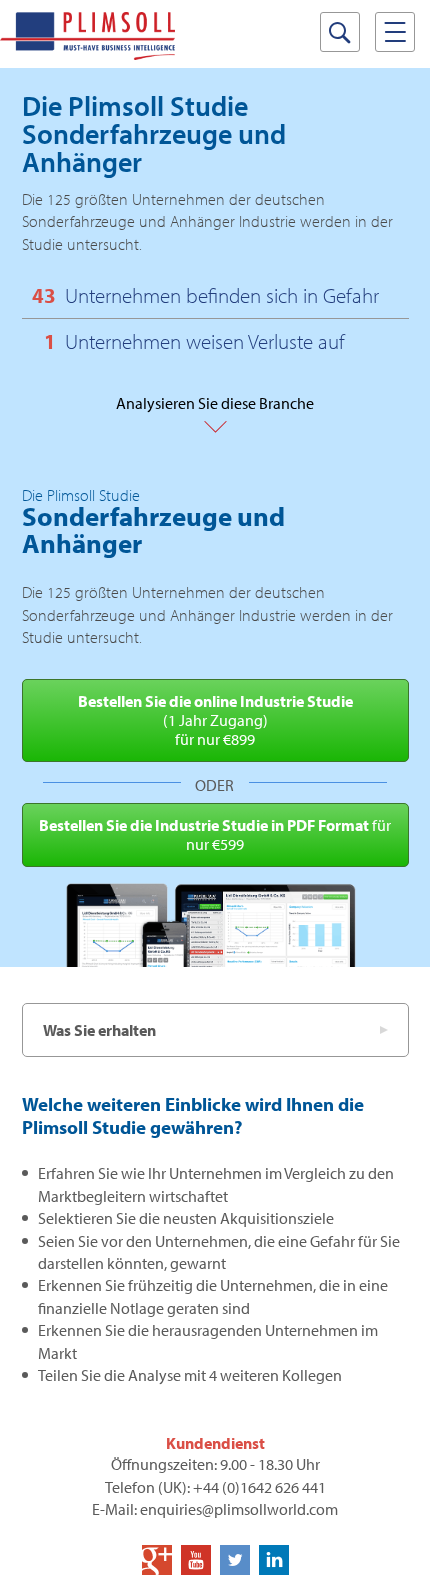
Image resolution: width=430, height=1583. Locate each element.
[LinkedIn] (274, 1560)
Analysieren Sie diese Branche (215, 413)
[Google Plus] (157, 1560)
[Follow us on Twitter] (235, 1560)
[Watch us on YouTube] (196, 1560)
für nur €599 (215, 834)
